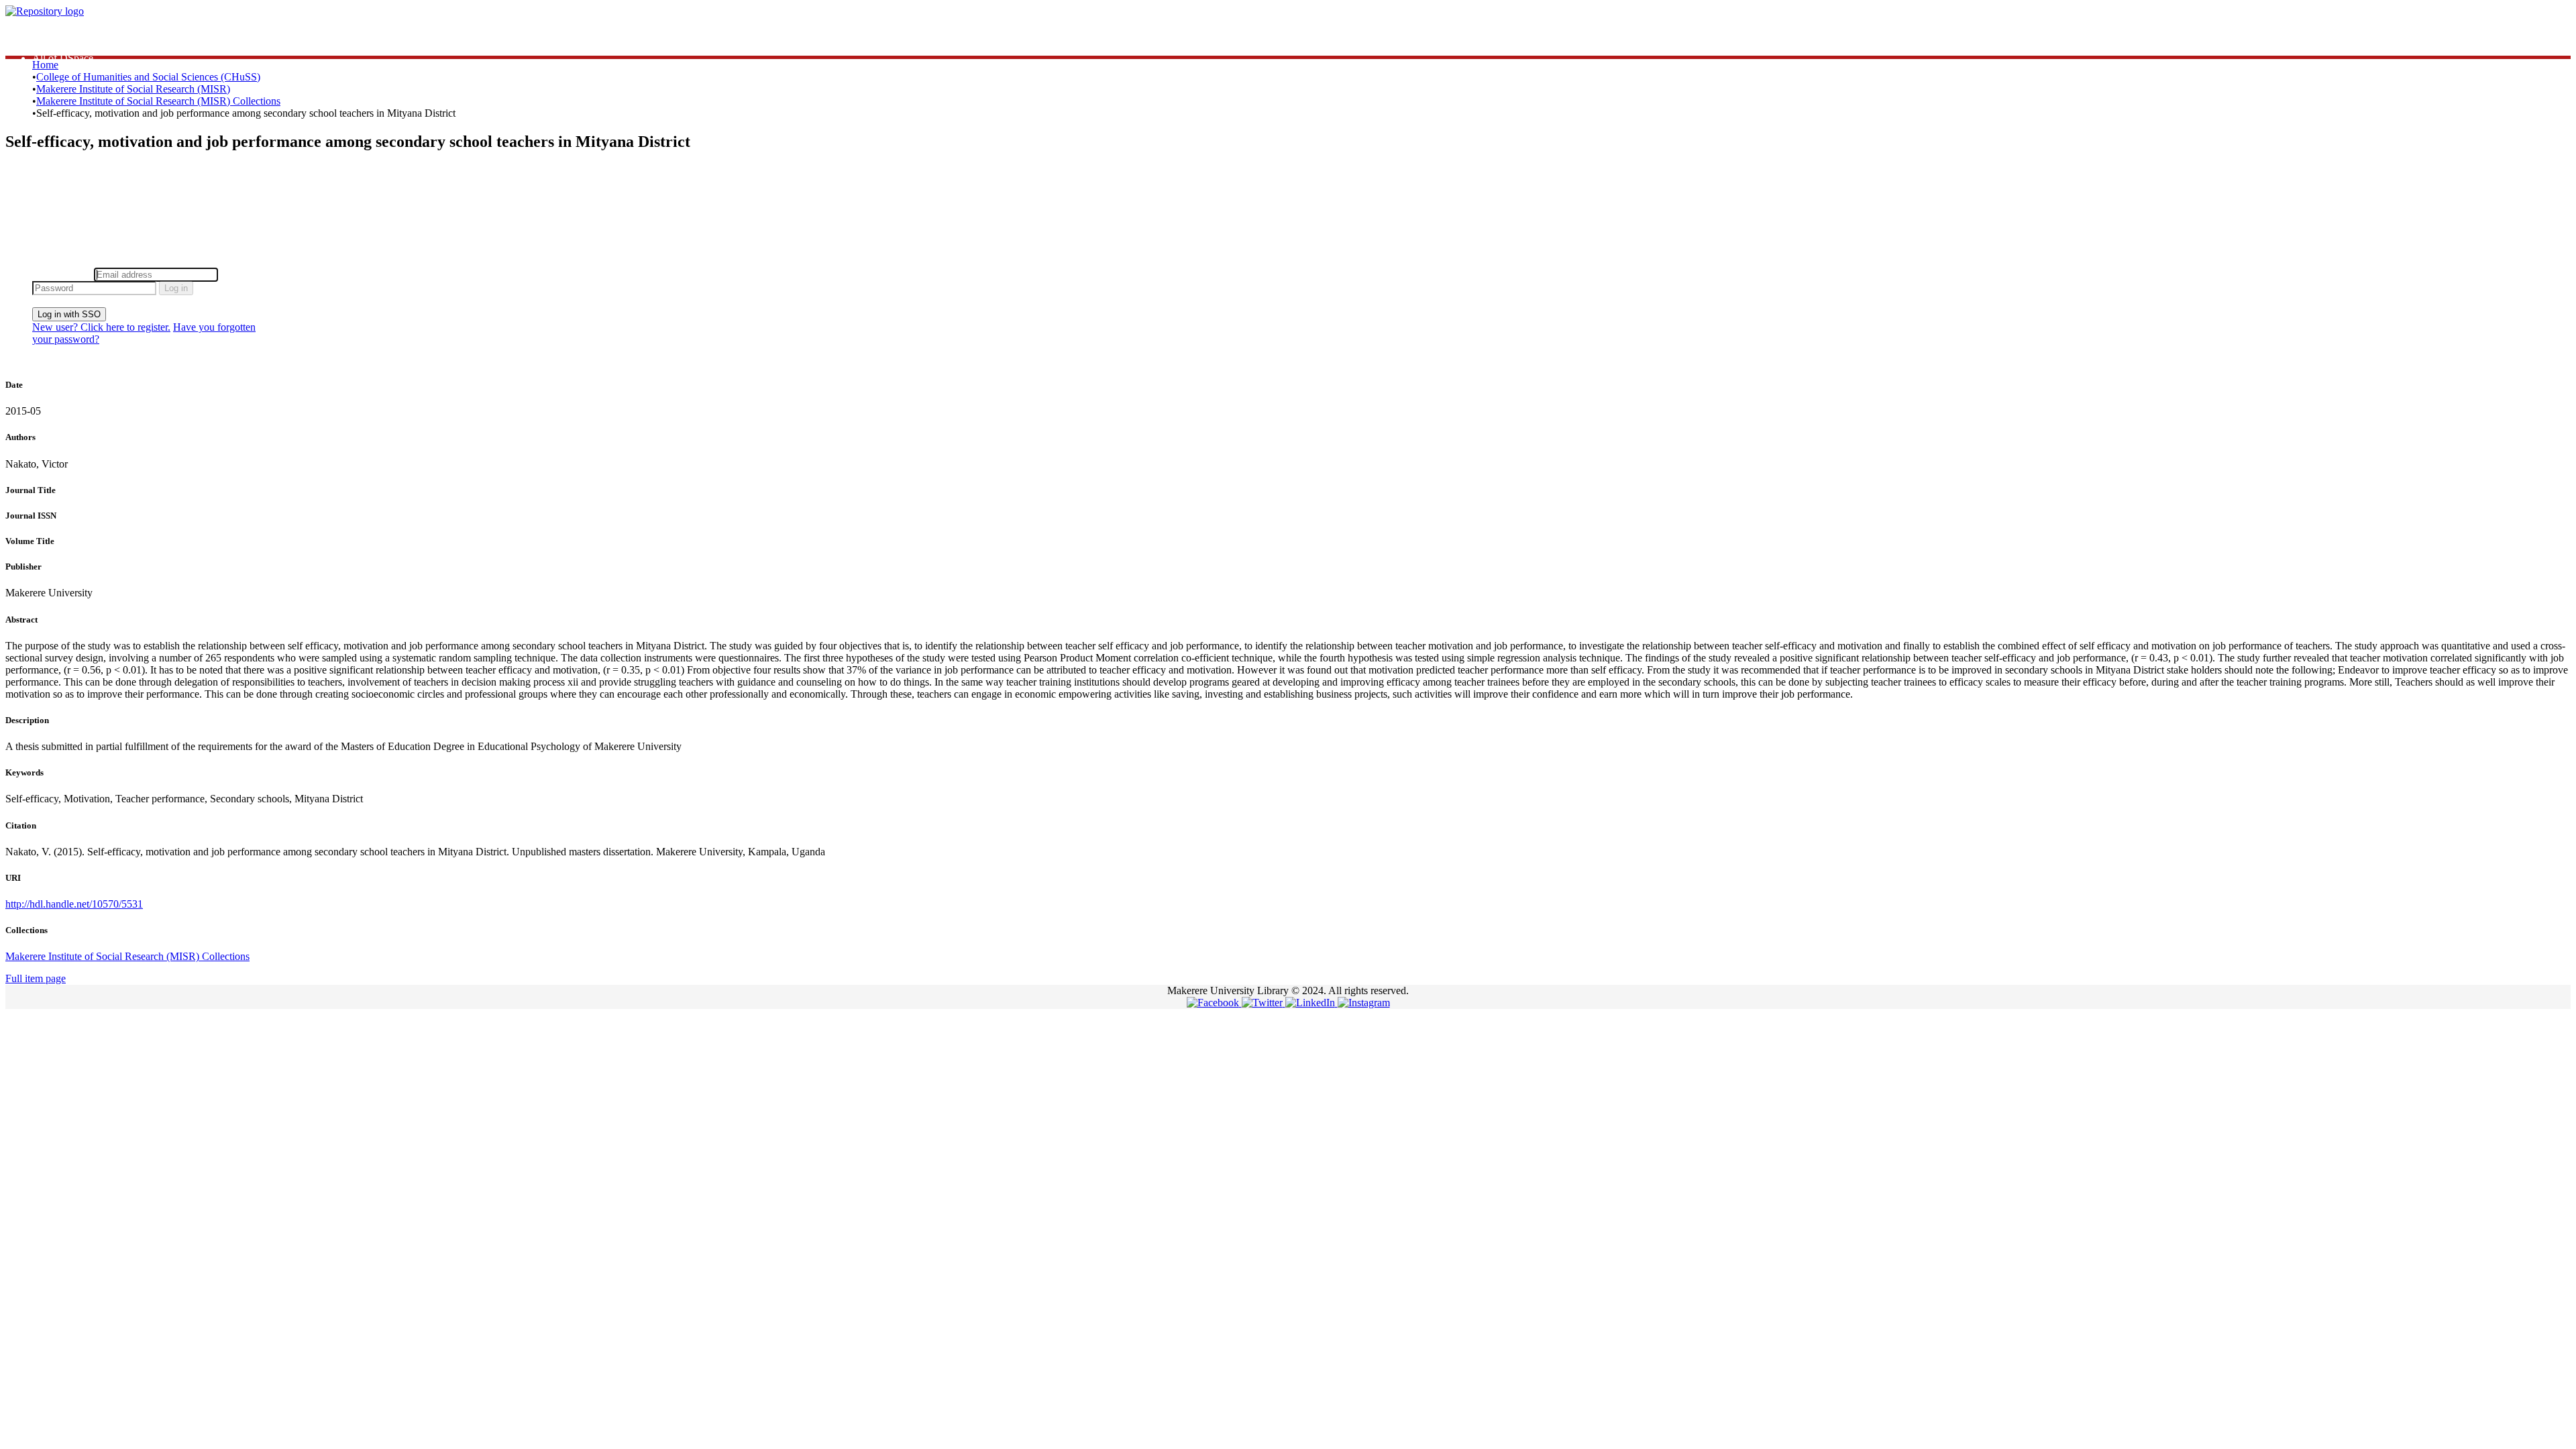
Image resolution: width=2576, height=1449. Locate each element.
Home (45, 65)
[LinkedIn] (1311, 1003)
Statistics (51, 34)
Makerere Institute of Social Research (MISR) (133, 89)
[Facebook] (1214, 1003)
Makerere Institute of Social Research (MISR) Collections (158, 101)
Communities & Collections (91, 46)
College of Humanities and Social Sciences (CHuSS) (148, 77)
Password (241, 274)
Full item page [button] (36, 978)
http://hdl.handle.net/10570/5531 (74, 904)
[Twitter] (1264, 1003)
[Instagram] (1364, 1003)
